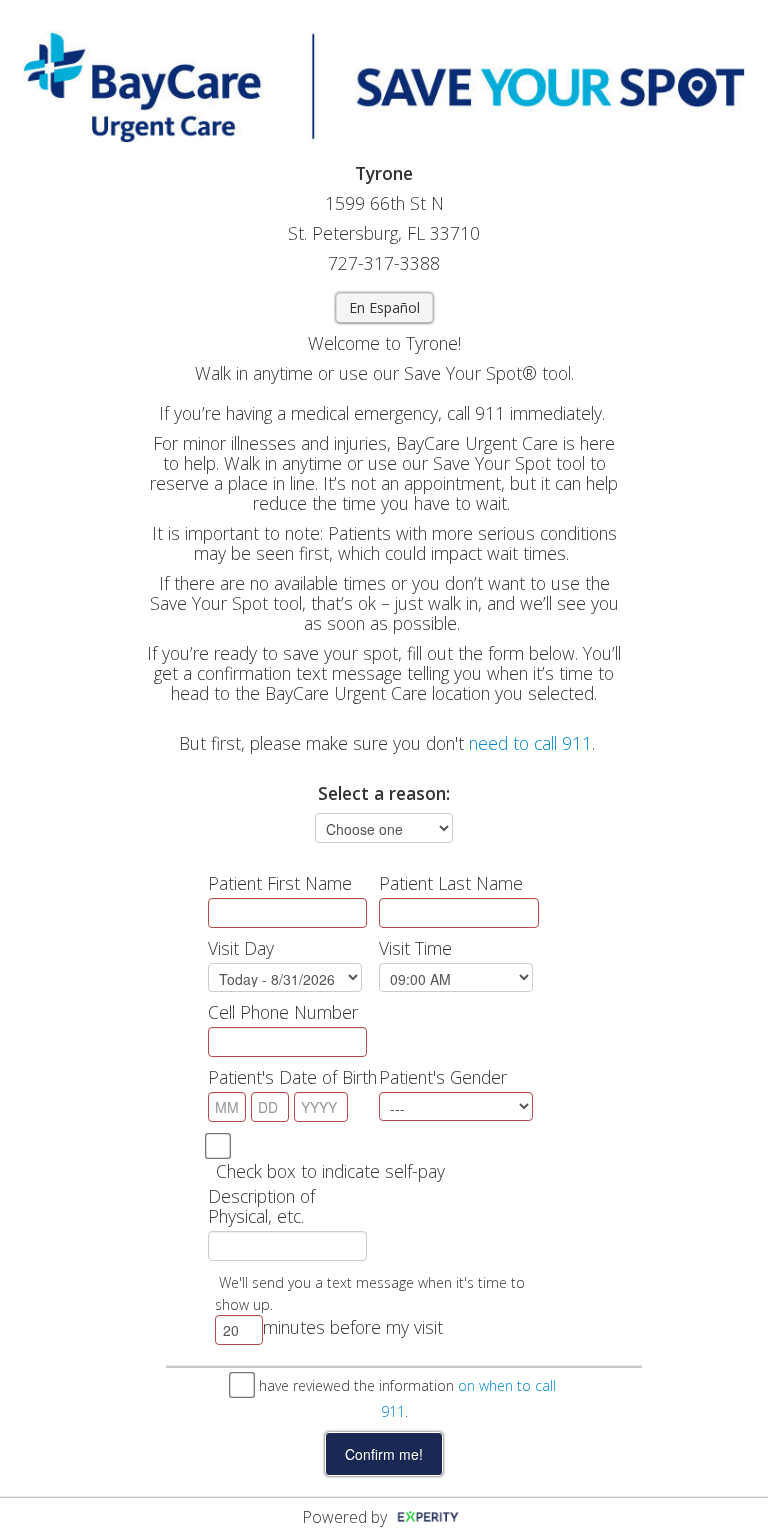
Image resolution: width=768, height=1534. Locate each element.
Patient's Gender (443, 1077)
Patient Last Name (451, 883)
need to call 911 (530, 743)
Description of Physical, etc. (261, 1206)
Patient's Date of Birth (292, 1077)
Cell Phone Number (283, 1012)
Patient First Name (280, 883)
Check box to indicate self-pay (330, 1171)
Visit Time (415, 948)
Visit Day (241, 948)
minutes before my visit (353, 1327)
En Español (384, 307)
